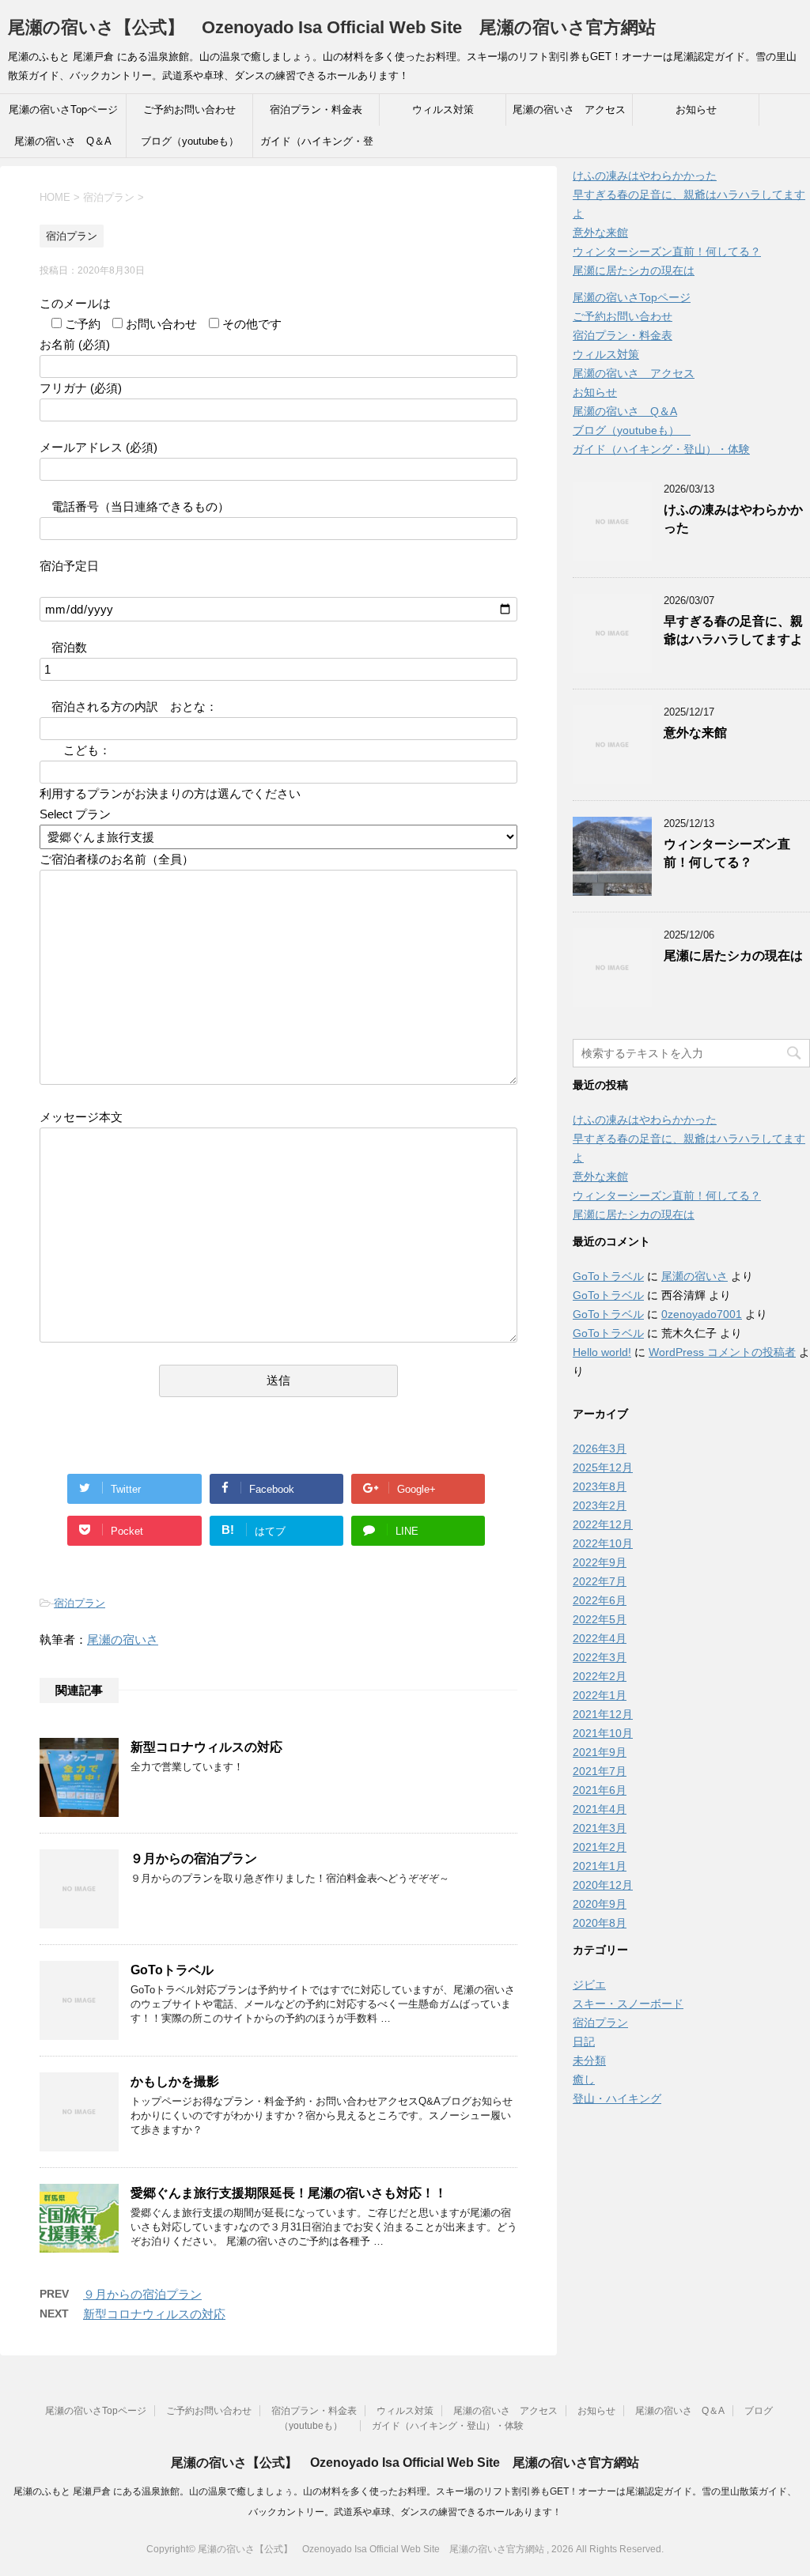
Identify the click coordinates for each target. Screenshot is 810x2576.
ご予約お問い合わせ (189, 110)
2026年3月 (600, 1449)
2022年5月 (600, 1619)
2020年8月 (600, 1923)
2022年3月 (600, 1657)
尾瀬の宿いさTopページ (63, 110)
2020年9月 (600, 1904)
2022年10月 (603, 1543)
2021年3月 (600, 1828)
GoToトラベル (172, 1970)
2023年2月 (600, 1505)
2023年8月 (600, 1486)
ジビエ (589, 1985)
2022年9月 (600, 1562)
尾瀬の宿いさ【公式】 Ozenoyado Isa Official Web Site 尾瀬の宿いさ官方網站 (332, 27)
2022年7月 (600, 1581)
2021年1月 (600, 1866)
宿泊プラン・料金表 (316, 110)
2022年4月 (600, 1638)
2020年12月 (603, 1885)
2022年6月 (600, 1600)
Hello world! (602, 1352)
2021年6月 (600, 1790)
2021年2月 (600, 1847)
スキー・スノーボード (628, 2004)
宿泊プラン (79, 1603)
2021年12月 (603, 1714)
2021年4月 (600, 1809)
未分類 (589, 2060)
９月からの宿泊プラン (194, 1858)
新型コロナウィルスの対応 (206, 1747)
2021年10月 (603, 1733)
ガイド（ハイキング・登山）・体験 (317, 146)
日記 (584, 2042)
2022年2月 (600, 1676)
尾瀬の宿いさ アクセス (569, 110)
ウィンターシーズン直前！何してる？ (667, 251)
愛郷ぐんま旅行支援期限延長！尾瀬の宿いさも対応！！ (289, 2193)
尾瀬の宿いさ (123, 1639)
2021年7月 (600, 1771)
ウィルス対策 (443, 110)
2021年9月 (600, 1752)
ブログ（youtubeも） (195, 141)
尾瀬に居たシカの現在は (634, 270)
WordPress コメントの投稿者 (722, 1352)
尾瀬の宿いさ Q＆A (63, 141)
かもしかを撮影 (175, 2081)
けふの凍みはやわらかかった (645, 176)
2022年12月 (603, 1524)
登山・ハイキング (617, 2098)
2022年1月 (600, 1695)
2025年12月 (603, 1467)
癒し (584, 2079)
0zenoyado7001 (702, 1314)
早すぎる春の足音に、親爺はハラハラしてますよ (733, 630)
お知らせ (696, 110)
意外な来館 (600, 232)
